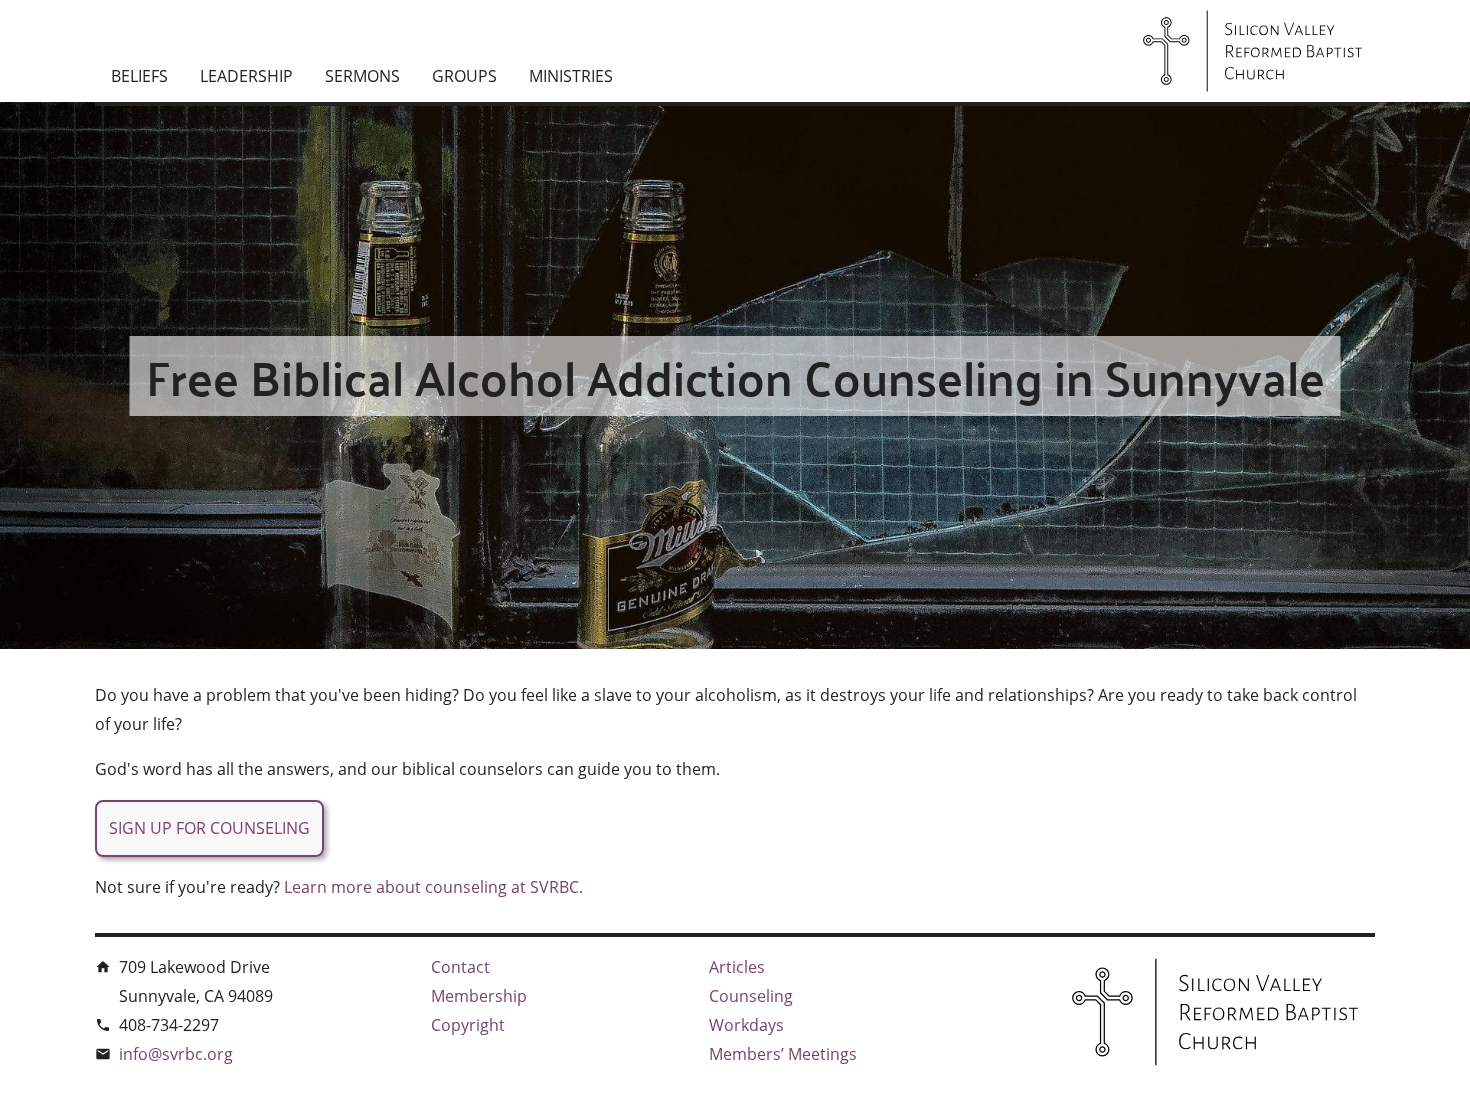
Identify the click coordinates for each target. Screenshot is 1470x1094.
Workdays (746, 1025)
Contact (460, 967)
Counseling (751, 996)
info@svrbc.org (176, 1054)
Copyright (468, 1025)
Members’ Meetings (783, 1054)
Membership (479, 996)
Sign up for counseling (209, 828)
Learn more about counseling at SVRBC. (433, 887)
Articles (737, 967)
